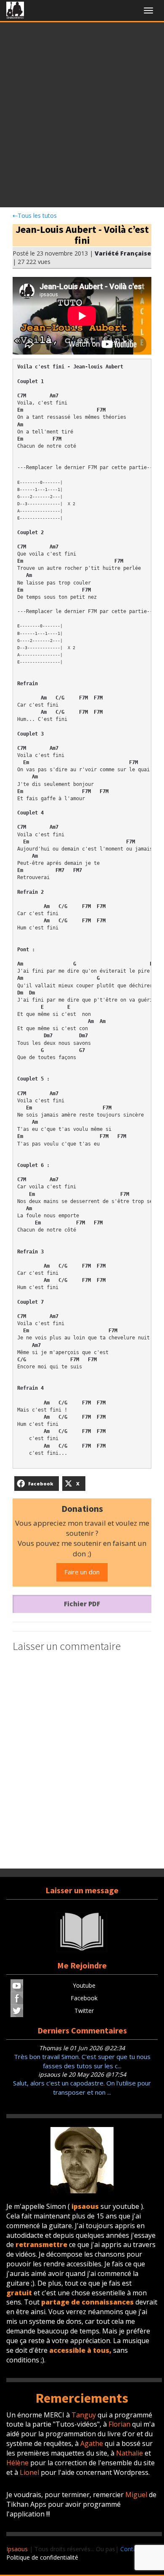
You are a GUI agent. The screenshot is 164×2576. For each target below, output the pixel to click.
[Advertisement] (82, 117)
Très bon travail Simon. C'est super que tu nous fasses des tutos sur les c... (82, 2061)
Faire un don (82, 1572)
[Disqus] (82, 1762)
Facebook (84, 1998)
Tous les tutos (35, 215)
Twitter (84, 2011)
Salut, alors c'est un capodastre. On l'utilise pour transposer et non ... (82, 2087)
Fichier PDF (82, 1604)
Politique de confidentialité (42, 2557)
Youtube (84, 1985)
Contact (131, 2549)
